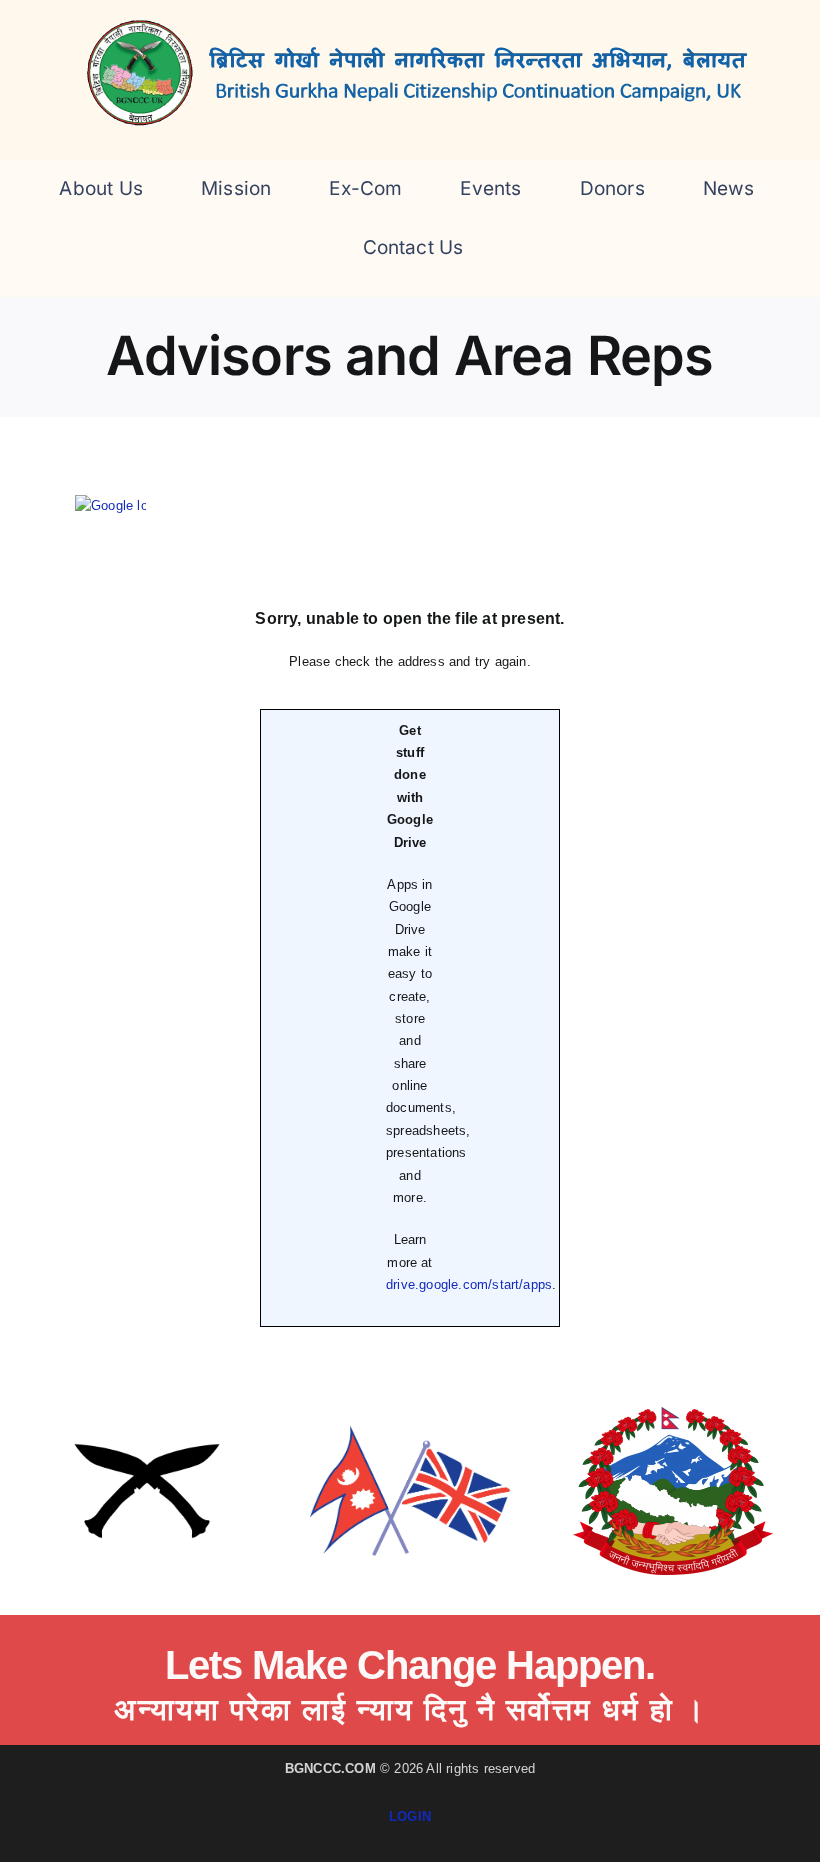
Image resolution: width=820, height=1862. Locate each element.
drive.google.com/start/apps (469, 1284)
